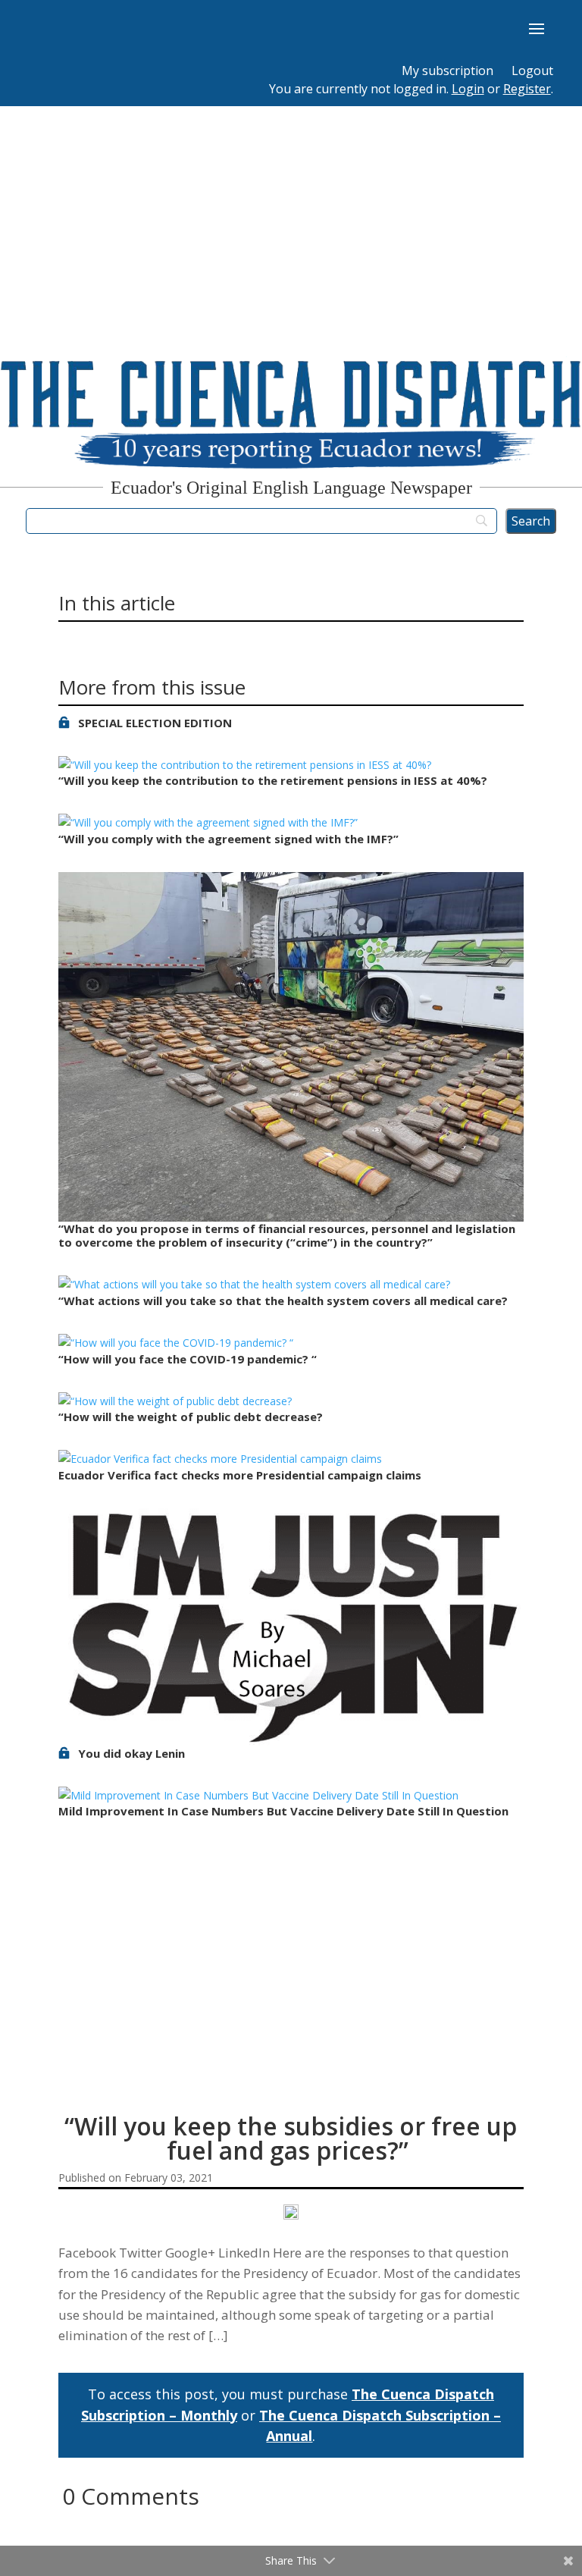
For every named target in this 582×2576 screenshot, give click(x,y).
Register (527, 89)
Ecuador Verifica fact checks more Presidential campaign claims (240, 1475)
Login (468, 89)
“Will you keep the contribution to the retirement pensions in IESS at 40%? (274, 780)
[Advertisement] (291, 220)
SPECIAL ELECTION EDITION (155, 723)
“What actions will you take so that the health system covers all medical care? (285, 1301)
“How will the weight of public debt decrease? (192, 1417)
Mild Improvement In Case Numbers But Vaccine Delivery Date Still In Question (283, 1811)
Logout (532, 71)
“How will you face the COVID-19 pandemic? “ (188, 1359)
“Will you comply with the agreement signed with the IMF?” (228, 839)
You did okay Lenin (131, 1753)
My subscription (447, 71)
